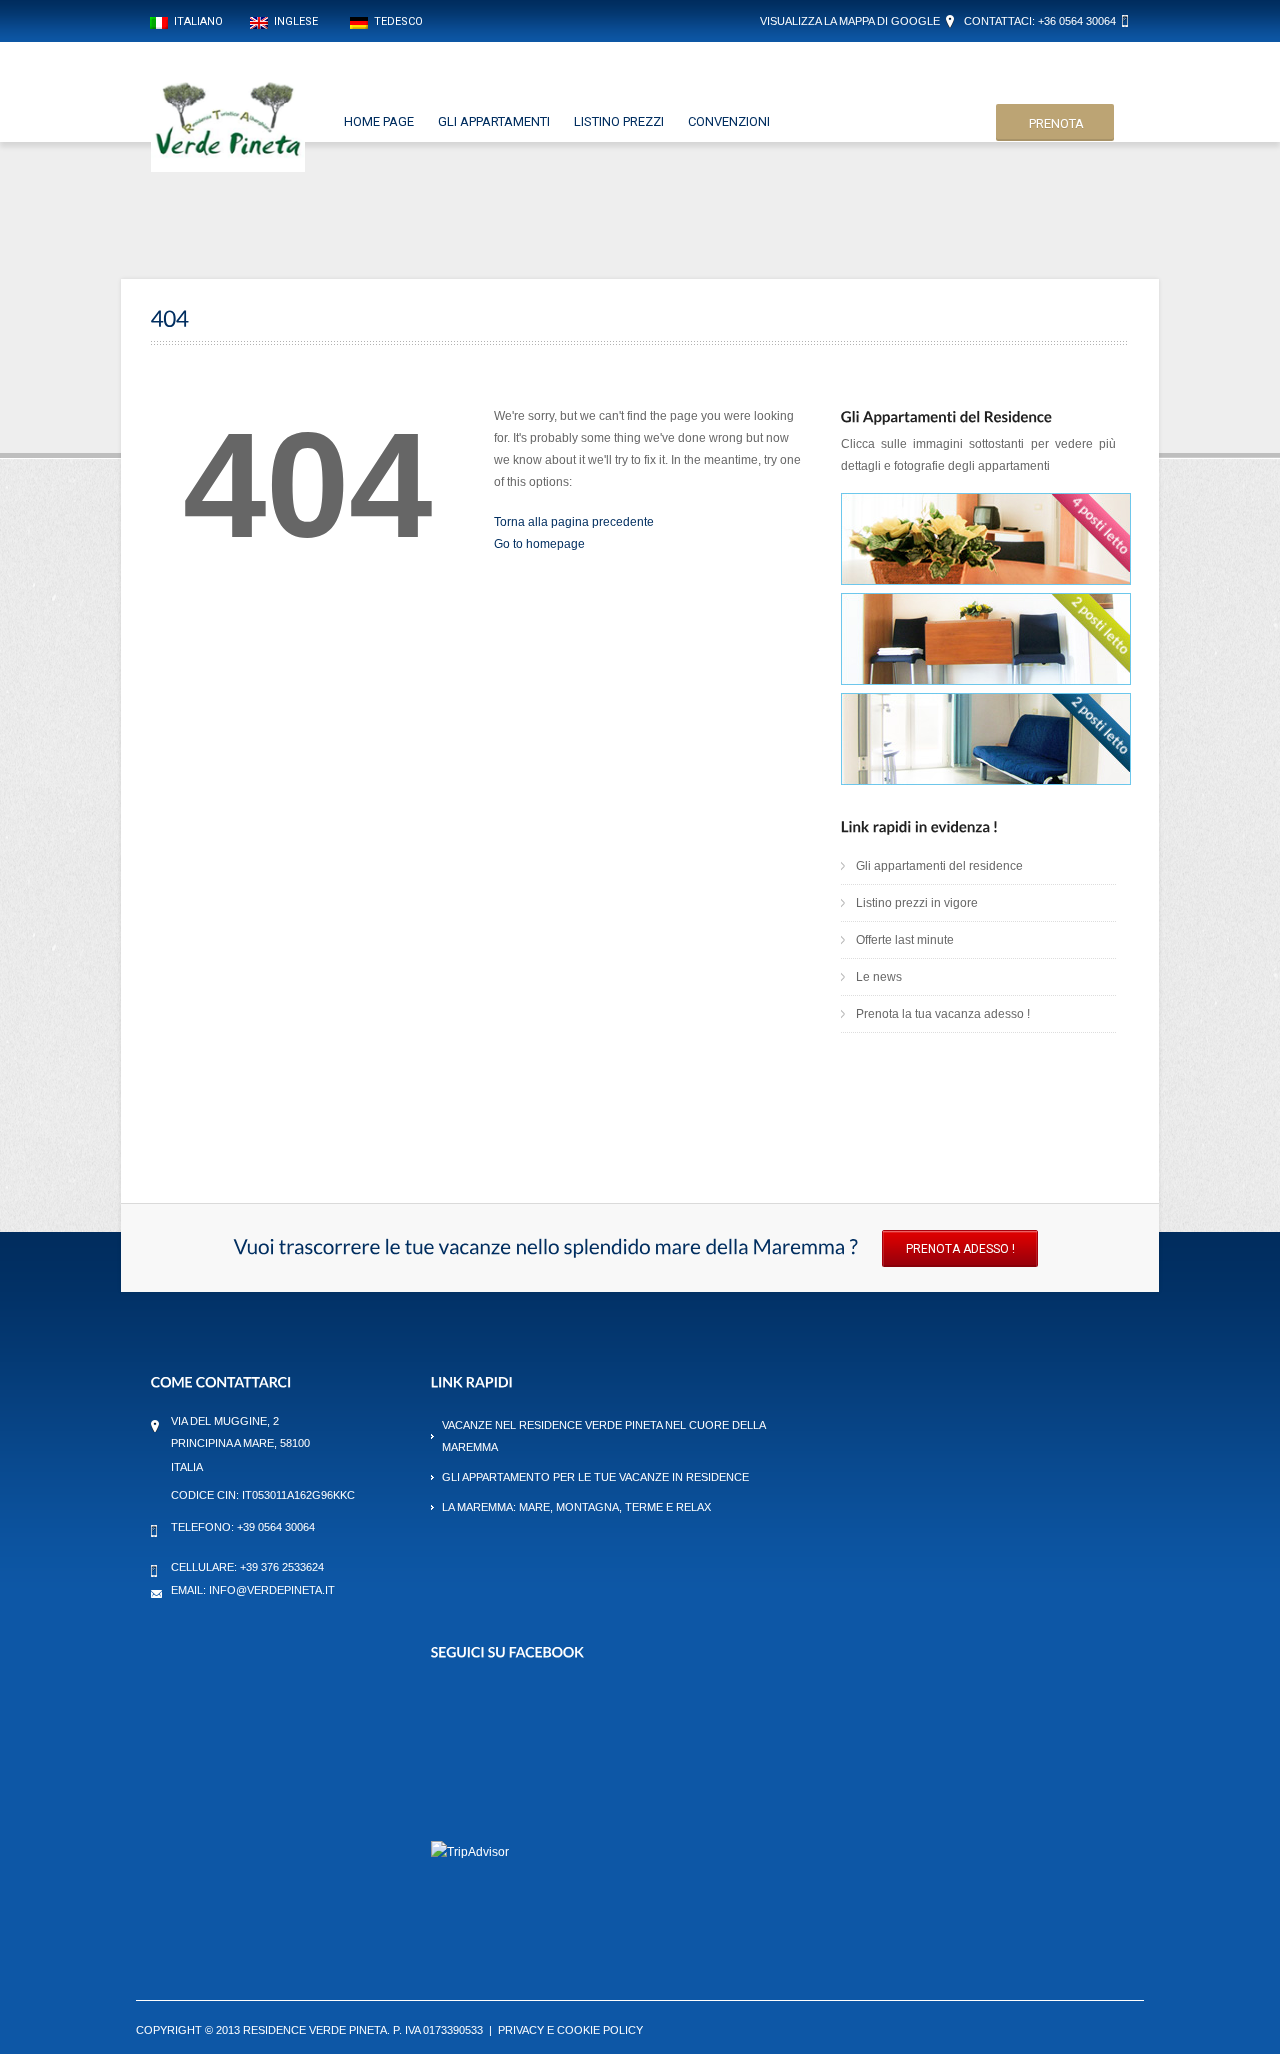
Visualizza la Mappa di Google (850, 21)
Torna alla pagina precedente (574, 522)
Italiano (195, 21)
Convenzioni (729, 121)
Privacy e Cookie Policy (570, 2030)
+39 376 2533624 (282, 1567)
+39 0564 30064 (276, 1527)
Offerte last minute (905, 940)
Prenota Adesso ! (960, 1249)
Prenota (1056, 123)
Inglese (293, 21)
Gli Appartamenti (494, 121)
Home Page (379, 121)
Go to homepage (539, 544)
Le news (879, 977)
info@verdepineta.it (272, 1590)
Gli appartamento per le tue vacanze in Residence (595, 1477)
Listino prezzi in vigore (917, 903)
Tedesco (395, 21)
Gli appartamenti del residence (939, 866)
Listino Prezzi (619, 121)
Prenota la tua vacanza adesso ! (943, 1014)
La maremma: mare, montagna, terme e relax (576, 1507)
